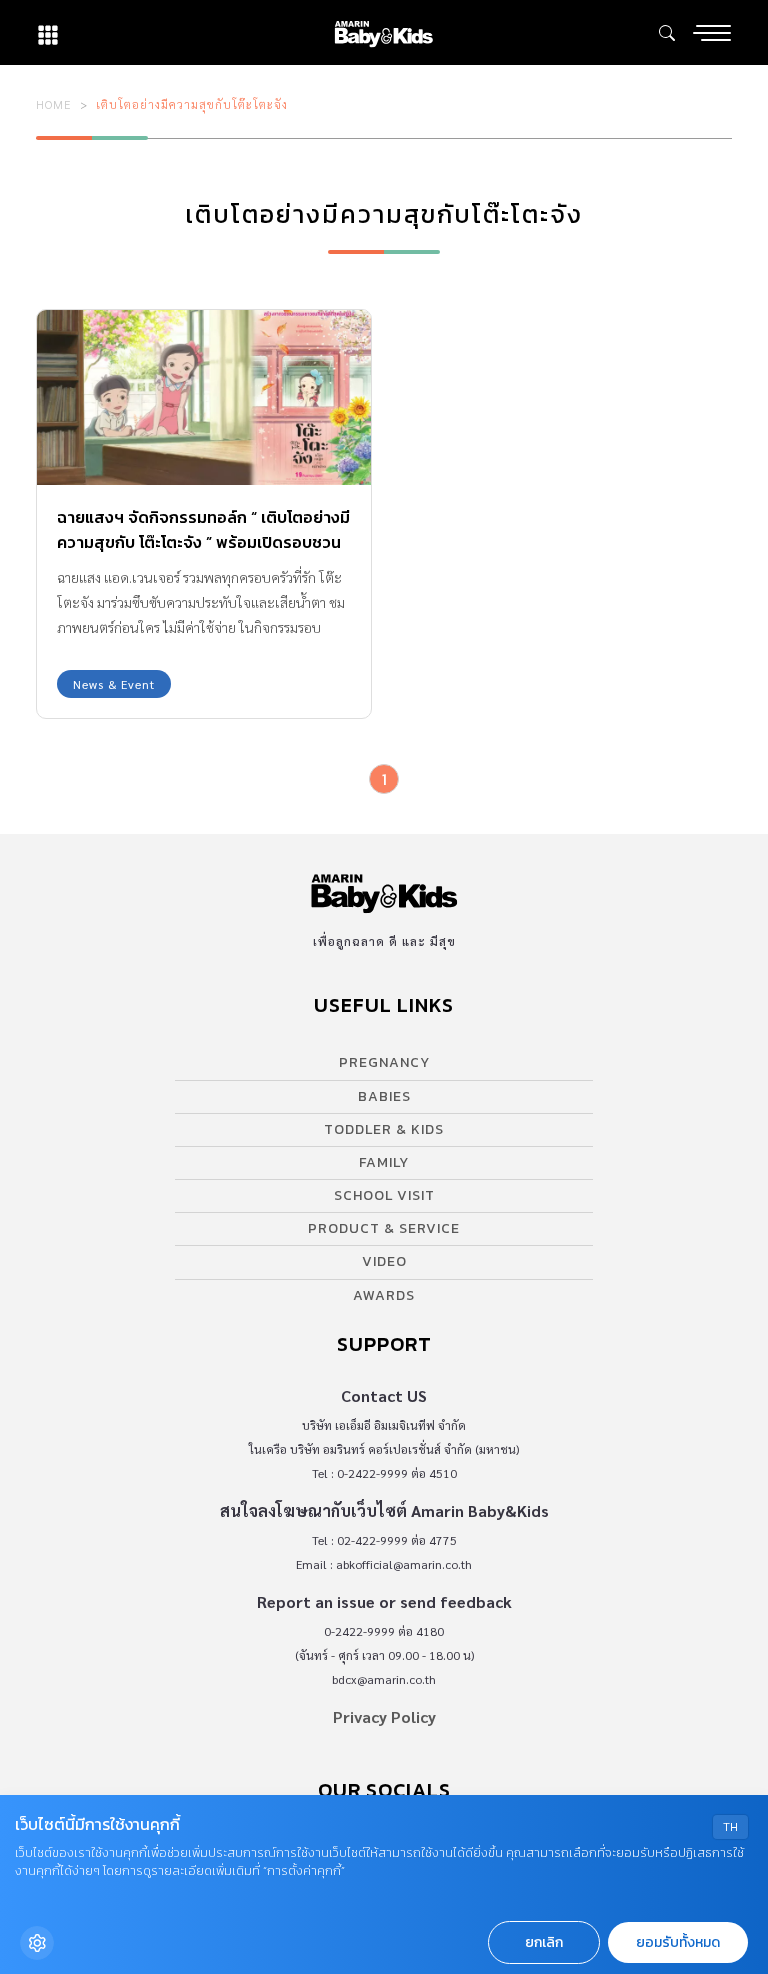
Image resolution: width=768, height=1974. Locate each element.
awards (384, 1295)
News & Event (114, 684)
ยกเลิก (544, 1942)
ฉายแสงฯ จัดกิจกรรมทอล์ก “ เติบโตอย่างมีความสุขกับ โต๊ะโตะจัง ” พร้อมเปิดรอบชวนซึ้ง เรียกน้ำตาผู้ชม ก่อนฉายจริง (203, 542)
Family (384, 1162)
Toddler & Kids (384, 1129)
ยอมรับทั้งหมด (678, 1942)
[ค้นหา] (667, 33)
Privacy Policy (384, 1716)
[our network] (48, 32)
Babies (384, 1096)
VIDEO (384, 1261)
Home (54, 104)
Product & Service (384, 1228)
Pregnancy (384, 1062)
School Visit (384, 1195)
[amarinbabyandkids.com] (383, 32)
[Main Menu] (712, 33)
